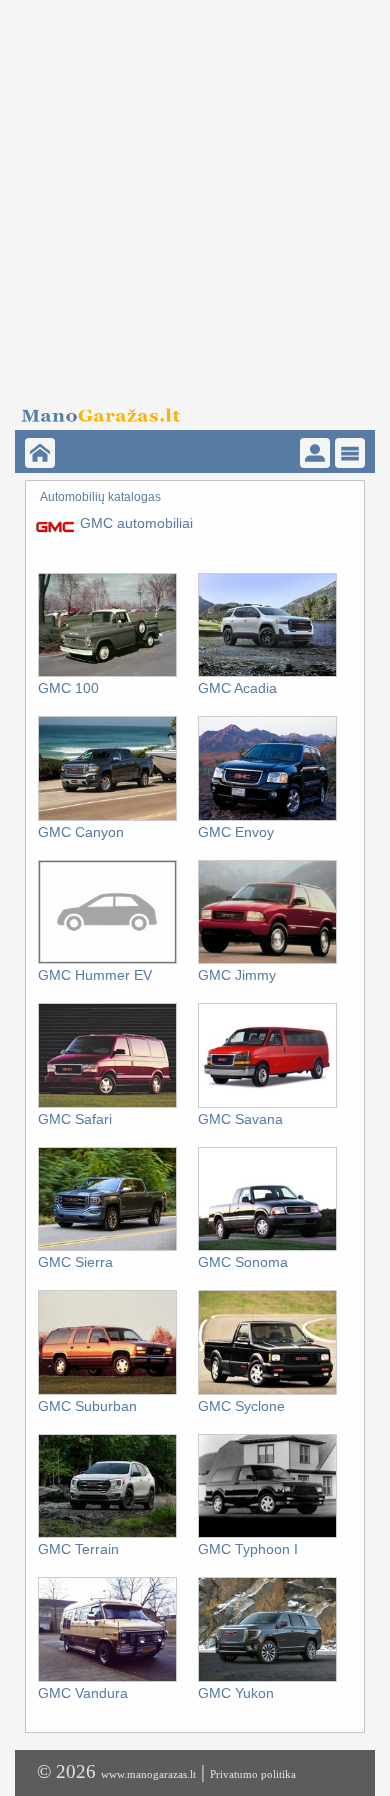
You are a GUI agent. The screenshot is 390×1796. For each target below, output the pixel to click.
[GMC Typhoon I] (267, 1534)
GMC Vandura (83, 1693)
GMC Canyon (81, 832)
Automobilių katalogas (100, 497)
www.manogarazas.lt (148, 1774)
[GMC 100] (107, 673)
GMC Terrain (78, 1549)
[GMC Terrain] (107, 1534)
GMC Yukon (236, 1693)
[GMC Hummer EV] (107, 960)
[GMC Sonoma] (267, 1247)
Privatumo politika (253, 1774)
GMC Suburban (87, 1406)
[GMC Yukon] (267, 1678)
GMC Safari (75, 1119)
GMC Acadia (237, 688)
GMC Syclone (241, 1406)
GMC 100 (68, 688)
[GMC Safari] (107, 1104)
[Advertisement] (195, 195)
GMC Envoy (236, 832)
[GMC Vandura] (107, 1678)
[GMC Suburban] (107, 1391)
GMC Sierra (75, 1262)
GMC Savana (240, 1119)
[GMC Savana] (267, 1104)
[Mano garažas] (188, 410)
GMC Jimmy (237, 975)
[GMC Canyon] (107, 817)
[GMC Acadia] (267, 673)
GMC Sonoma (243, 1262)
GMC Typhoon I (248, 1549)
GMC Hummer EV (95, 975)
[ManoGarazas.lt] (40, 453)
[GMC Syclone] (267, 1391)
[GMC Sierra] (107, 1247)
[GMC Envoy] (267, 817)
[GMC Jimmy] (267, 960)
